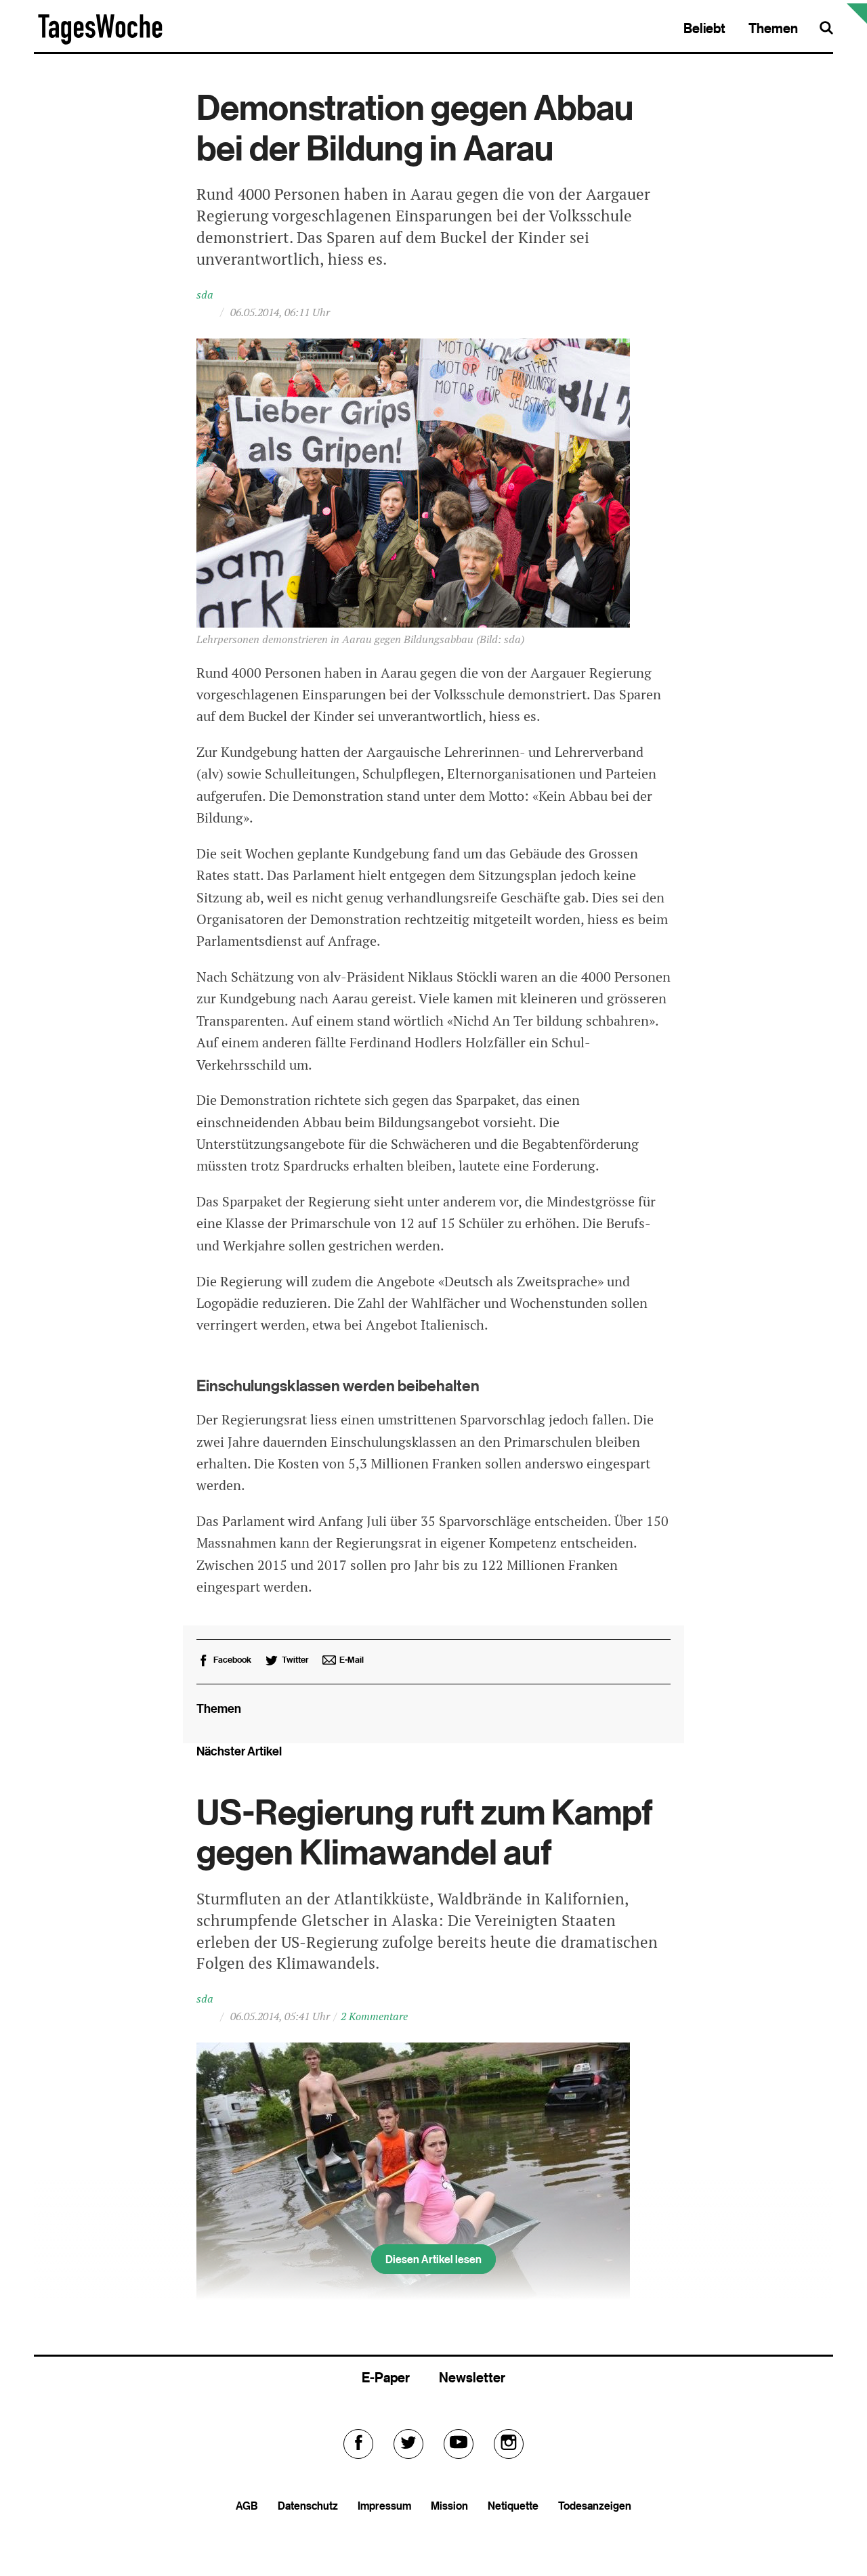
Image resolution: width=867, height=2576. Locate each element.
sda (205, 295)
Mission (449, 2506)
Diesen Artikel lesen (433, 2259)
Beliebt (704, 28)
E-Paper (386, 2377)
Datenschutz (308, 2506)
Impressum (384, 2506)
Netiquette (513, 2506)
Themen (773, 28)
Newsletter (472, 2377)
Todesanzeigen (595, 2506)
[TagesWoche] (100, 42)
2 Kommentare (374, 2016)
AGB (247, 2506)
